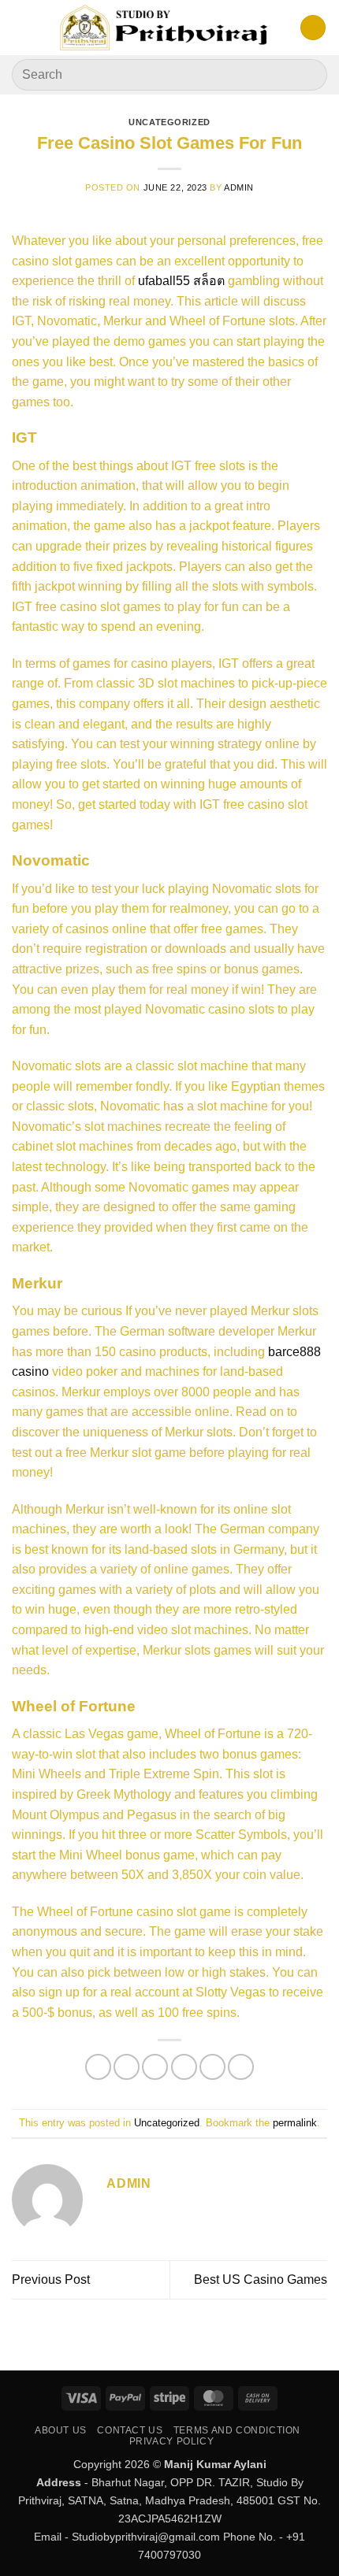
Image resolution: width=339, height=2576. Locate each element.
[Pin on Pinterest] (212, 2067)
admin (239, 187)
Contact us (130, 2430)
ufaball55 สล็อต (181, 281)
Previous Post (51, 2279)
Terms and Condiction (237, 2430)
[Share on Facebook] (127, 2067)
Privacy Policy (172, 2441)
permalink (295, 2123)
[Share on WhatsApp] (98, 2067)
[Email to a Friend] (184, 2067)
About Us (61, 2430)
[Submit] (309, 74)
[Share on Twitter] (155, 2067)
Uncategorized (169, 122)
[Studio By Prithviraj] (165, 28)
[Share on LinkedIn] (241, 2067)
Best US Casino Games (261, 2279)
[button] (21, 27)
